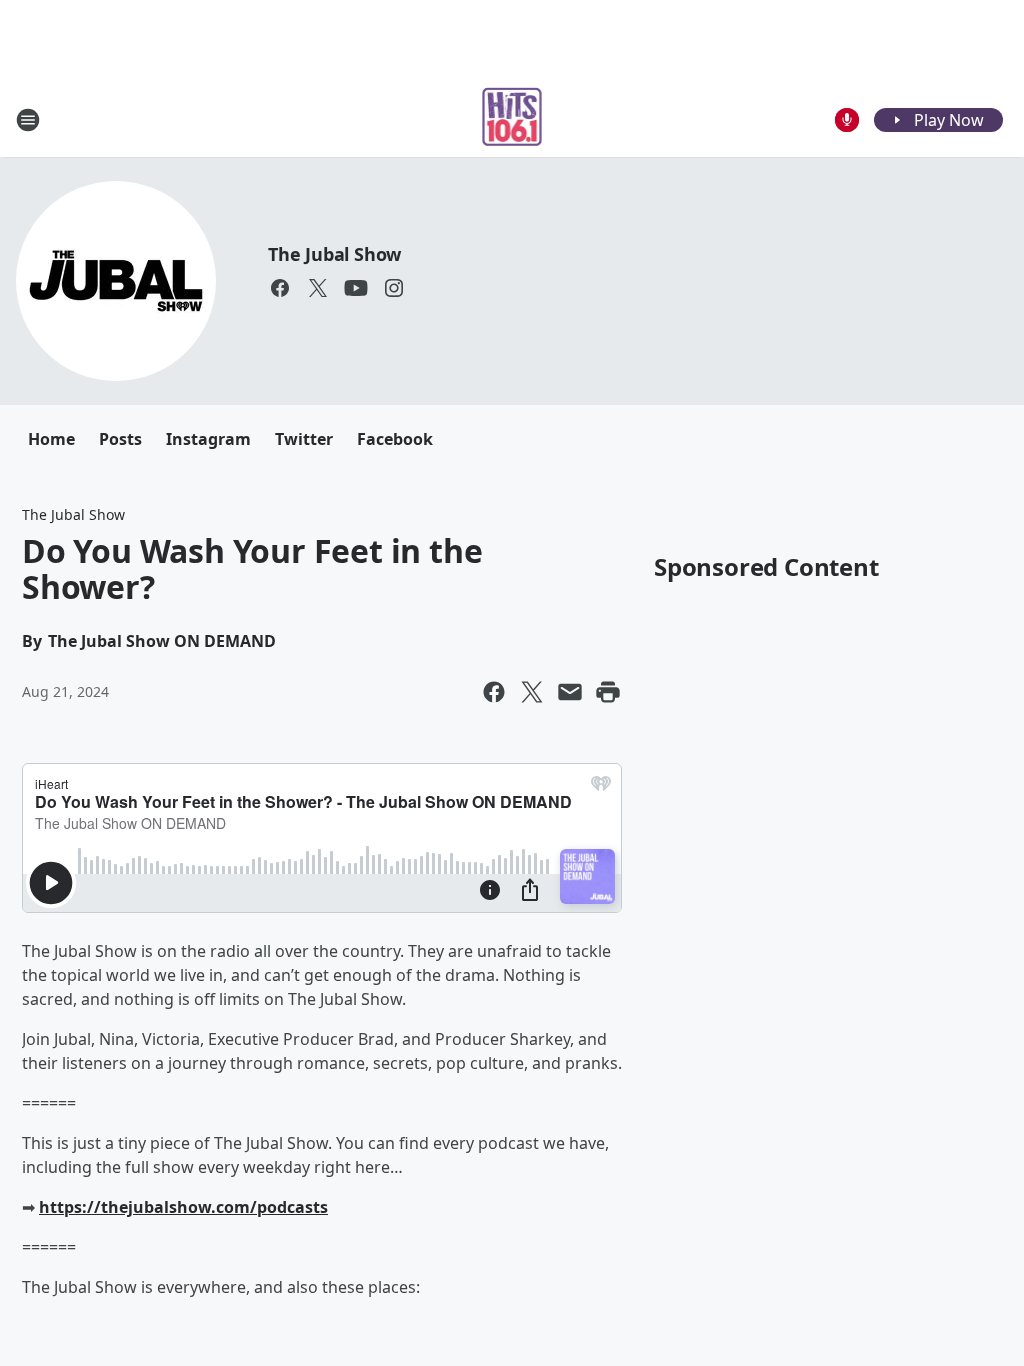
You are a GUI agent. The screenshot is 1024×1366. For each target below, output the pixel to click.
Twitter (304, 439)
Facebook (395, 439)
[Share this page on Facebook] (494, 692)
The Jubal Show (334, 254)
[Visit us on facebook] (280, 288)
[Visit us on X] (318, 288)
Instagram (208, 439)
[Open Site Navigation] (28, 120)
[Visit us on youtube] (356, 288)
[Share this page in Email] (570, 692)
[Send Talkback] (847, 120)
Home (51, 439)
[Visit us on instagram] (394, 288)
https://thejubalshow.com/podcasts (183, 1207)
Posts (120, 439)
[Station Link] (512, 119)
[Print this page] (608, 692)
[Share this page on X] (532, 692)
